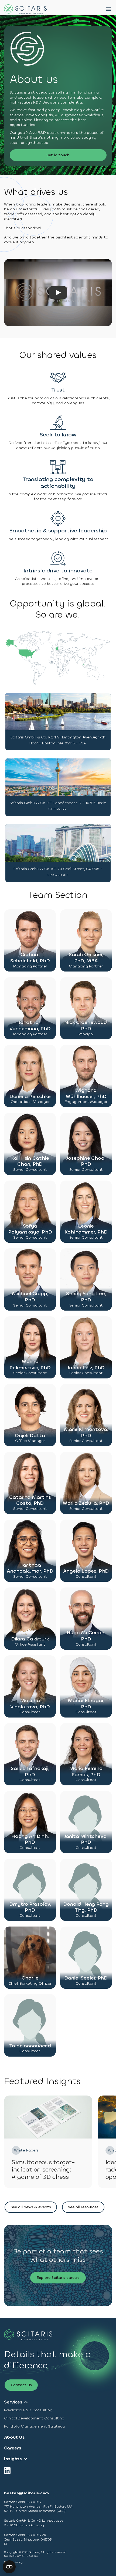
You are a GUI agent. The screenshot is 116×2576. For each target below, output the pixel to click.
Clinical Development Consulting (34, 2418)
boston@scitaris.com (26, 2493)
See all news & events (31, 2207)
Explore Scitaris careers (58, 2278)
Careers (13, 2448)
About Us (14, 2437)
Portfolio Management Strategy (34, 2426)
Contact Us (21, 2385)
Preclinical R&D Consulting (28, 2410)
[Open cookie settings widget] (9, 2567)
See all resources (83, 2207)
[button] (30, 941)
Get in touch (58, 155)
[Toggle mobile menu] (109, 9)
